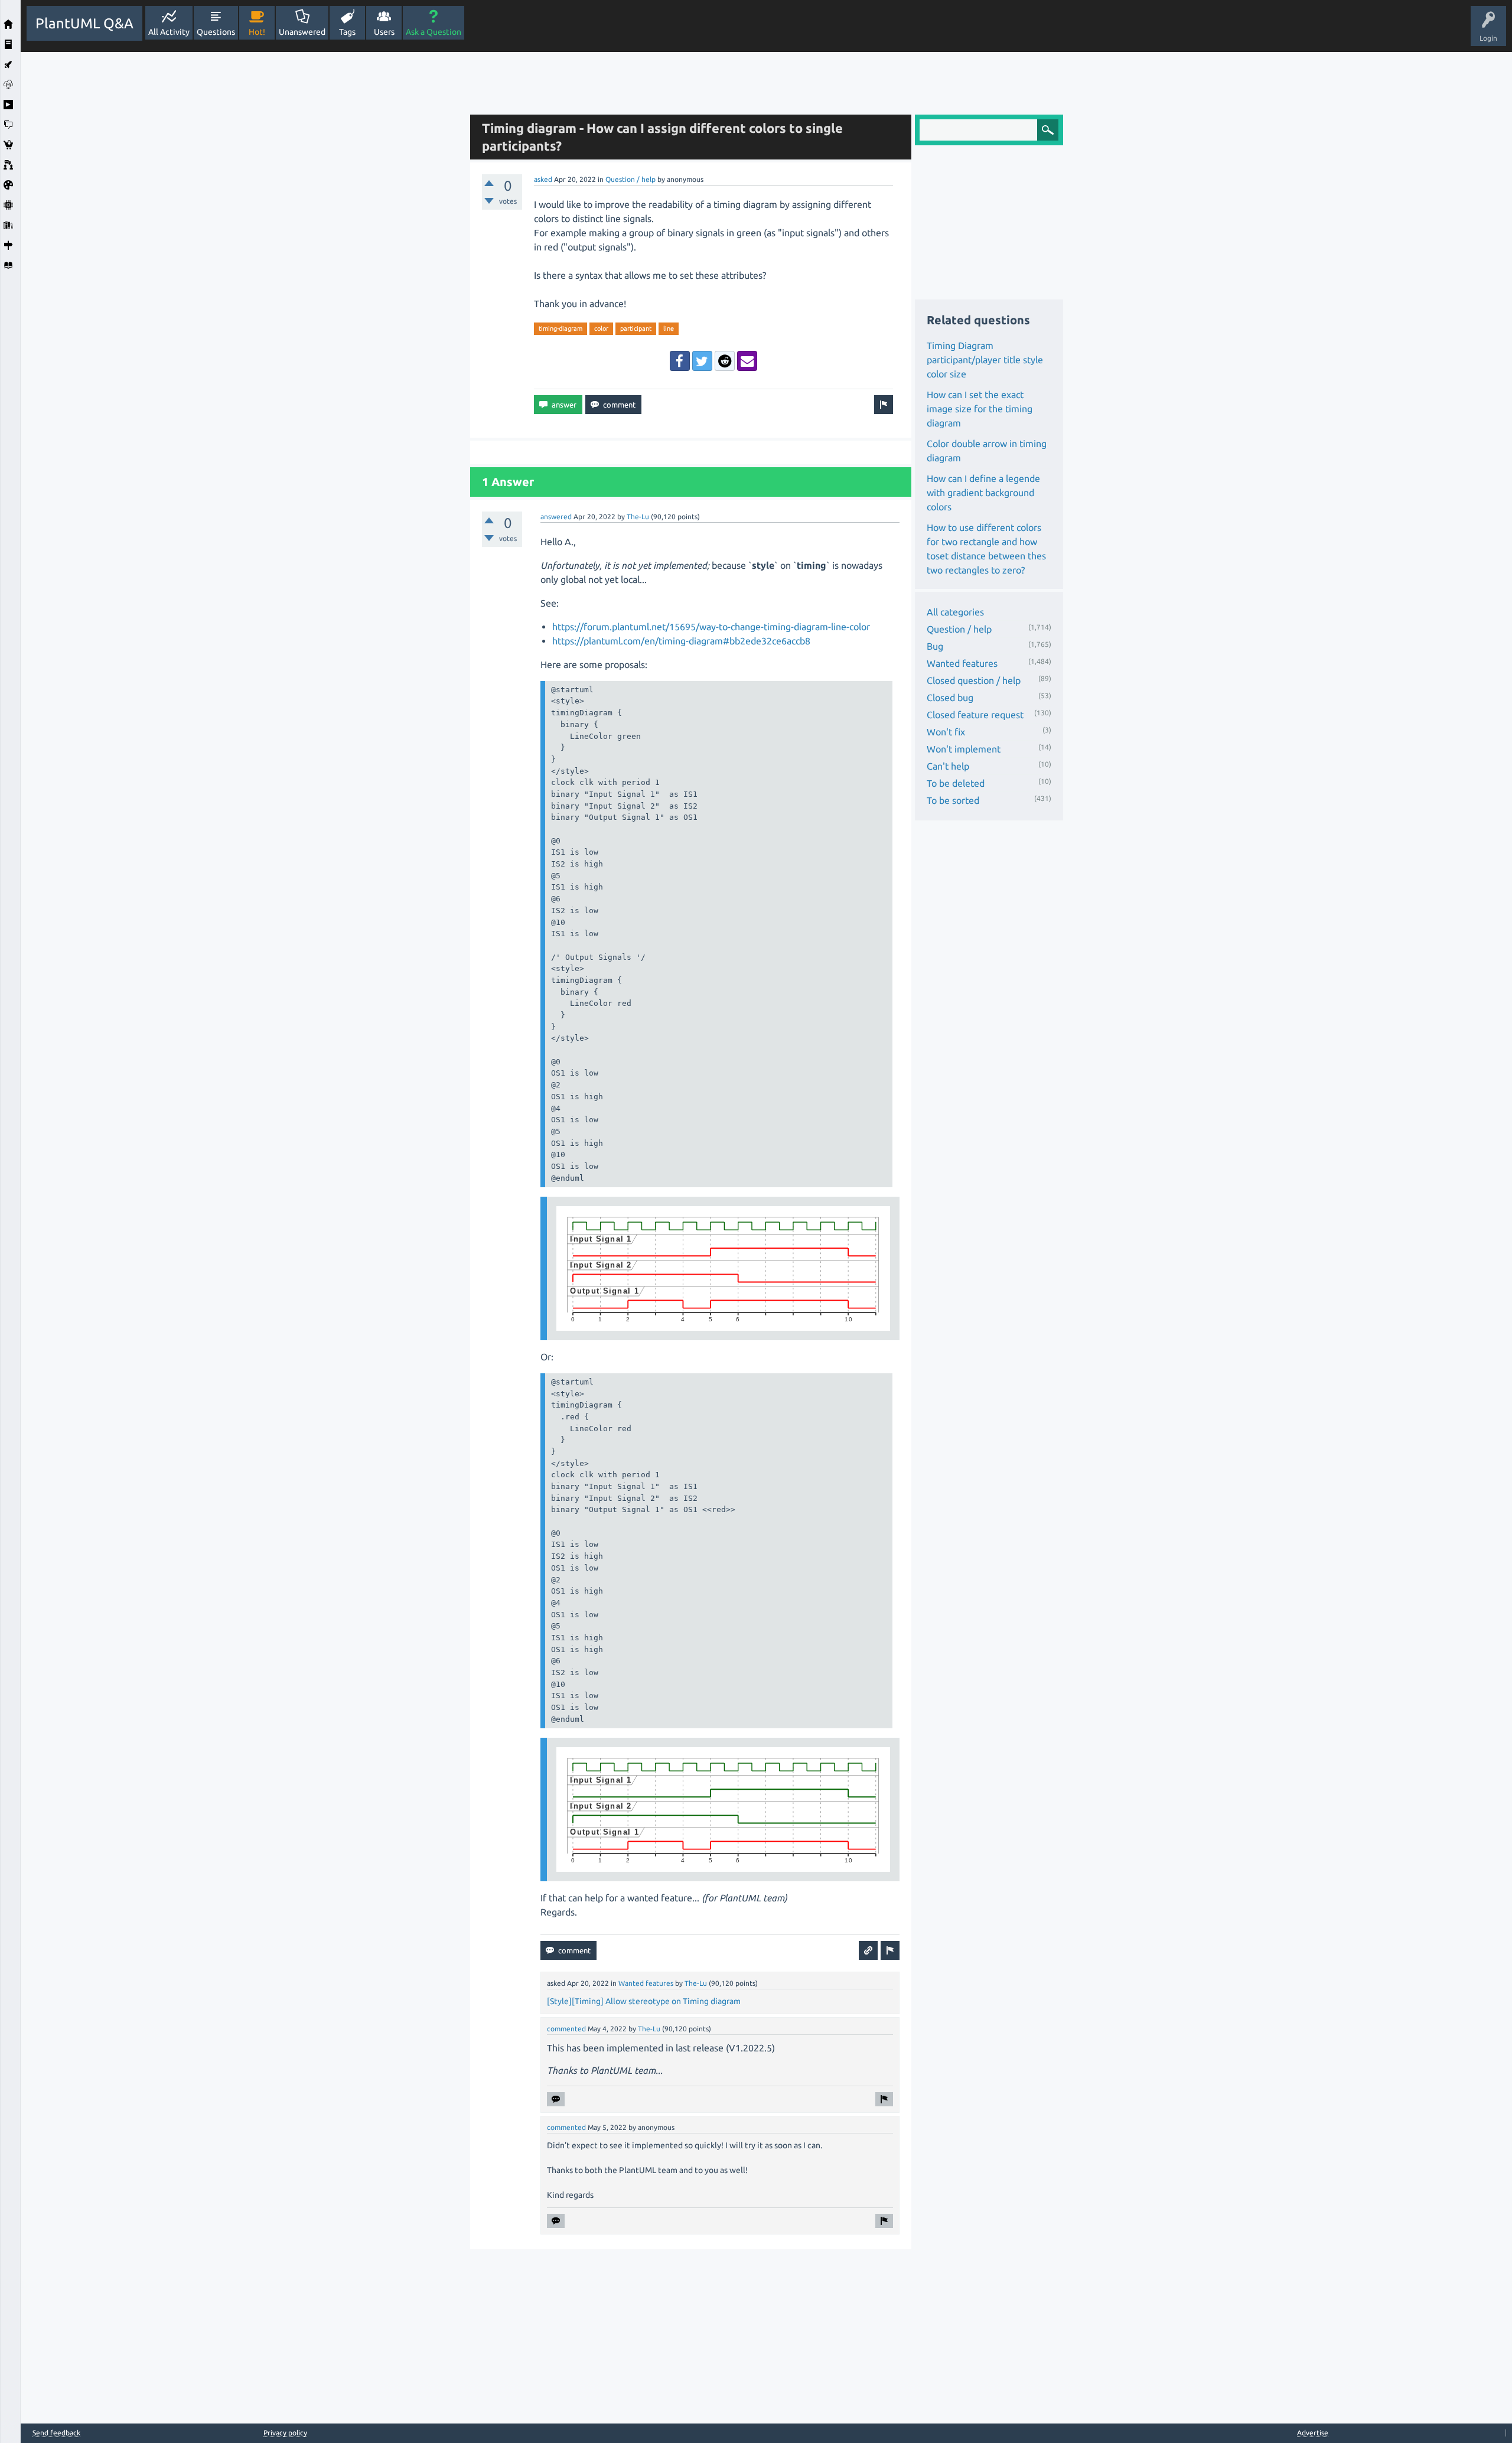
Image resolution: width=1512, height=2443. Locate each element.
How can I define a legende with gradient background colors (983, 493)
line (669, 328)
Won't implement (964, 749)
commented (566, 2029)
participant (636, 328)
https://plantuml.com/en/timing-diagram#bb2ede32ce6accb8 (681, 641)
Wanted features (646, 1983)
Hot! (257, 32)
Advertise (1313, 2433)
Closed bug (950, 698)
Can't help (948, 766)
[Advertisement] (242, 229)
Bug (935, 646)
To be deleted (956, 783)
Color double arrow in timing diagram (987, 451)
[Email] (747, 361)
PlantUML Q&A (84, 23)
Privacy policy (285, 2433)
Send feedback (56, 2433)
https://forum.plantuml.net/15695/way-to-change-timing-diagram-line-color (711, 627)
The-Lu (638, 517)
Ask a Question (434, 32)
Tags (347, 32)
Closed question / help (974, 680)
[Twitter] (702, 361)
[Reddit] (725, 361)
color (601, 328)
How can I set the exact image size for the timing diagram (980, 409)
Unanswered (302, 32)
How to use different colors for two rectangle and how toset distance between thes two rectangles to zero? (986, 549)
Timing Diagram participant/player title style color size (985, 360)
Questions (216, 32)
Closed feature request (975, 715)
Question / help (630, 179)
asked (543, 179)
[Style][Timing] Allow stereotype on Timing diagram (644, 2001)
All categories (955, 612)
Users (384, 32)
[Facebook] (680, 361)
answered (556, 517)
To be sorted (953, 800)
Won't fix (946, 732)
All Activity (169, 32)
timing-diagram (561, 328)
